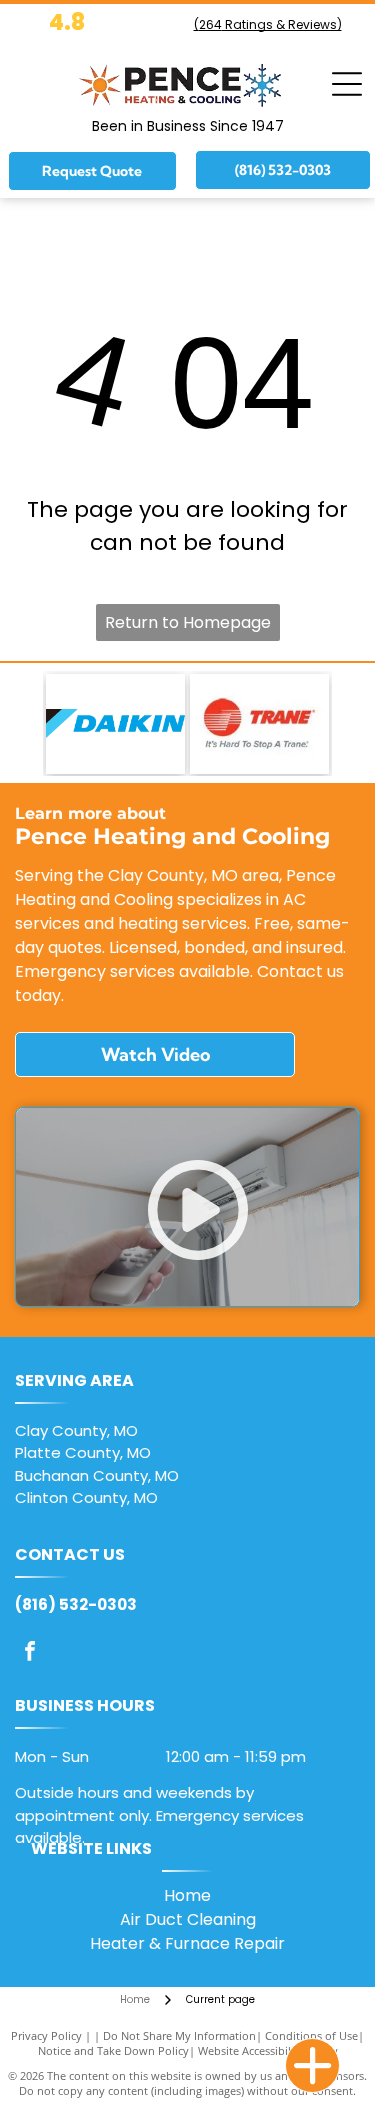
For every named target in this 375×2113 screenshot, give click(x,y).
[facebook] (30, 1653)
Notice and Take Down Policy (113, 2050)
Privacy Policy (46, 2035)
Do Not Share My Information (179, 2035)
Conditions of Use (311, 2035)
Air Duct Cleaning (188, 1919)
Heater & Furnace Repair (187, 1943)
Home (187, 1895)
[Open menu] (347, 84)
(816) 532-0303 (76, 1604)
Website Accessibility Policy (268, 2050)
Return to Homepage (188, 622)
